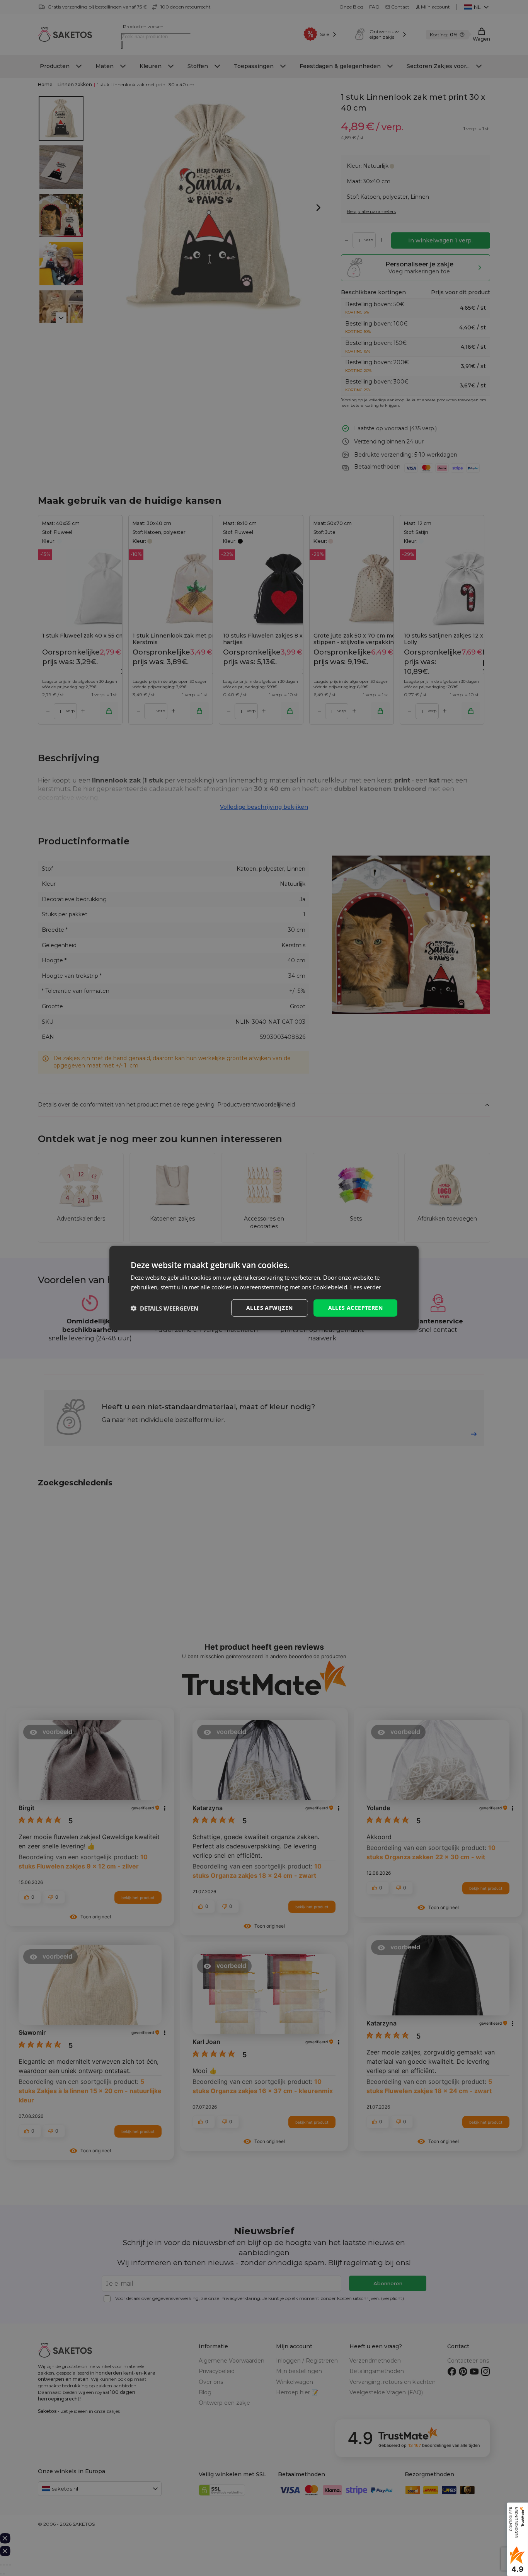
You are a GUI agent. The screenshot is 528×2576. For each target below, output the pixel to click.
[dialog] (264, 1288)
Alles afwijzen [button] (270, 1308)
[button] (164, 1308)
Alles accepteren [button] (355, 1308)
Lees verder (366, 1287)
